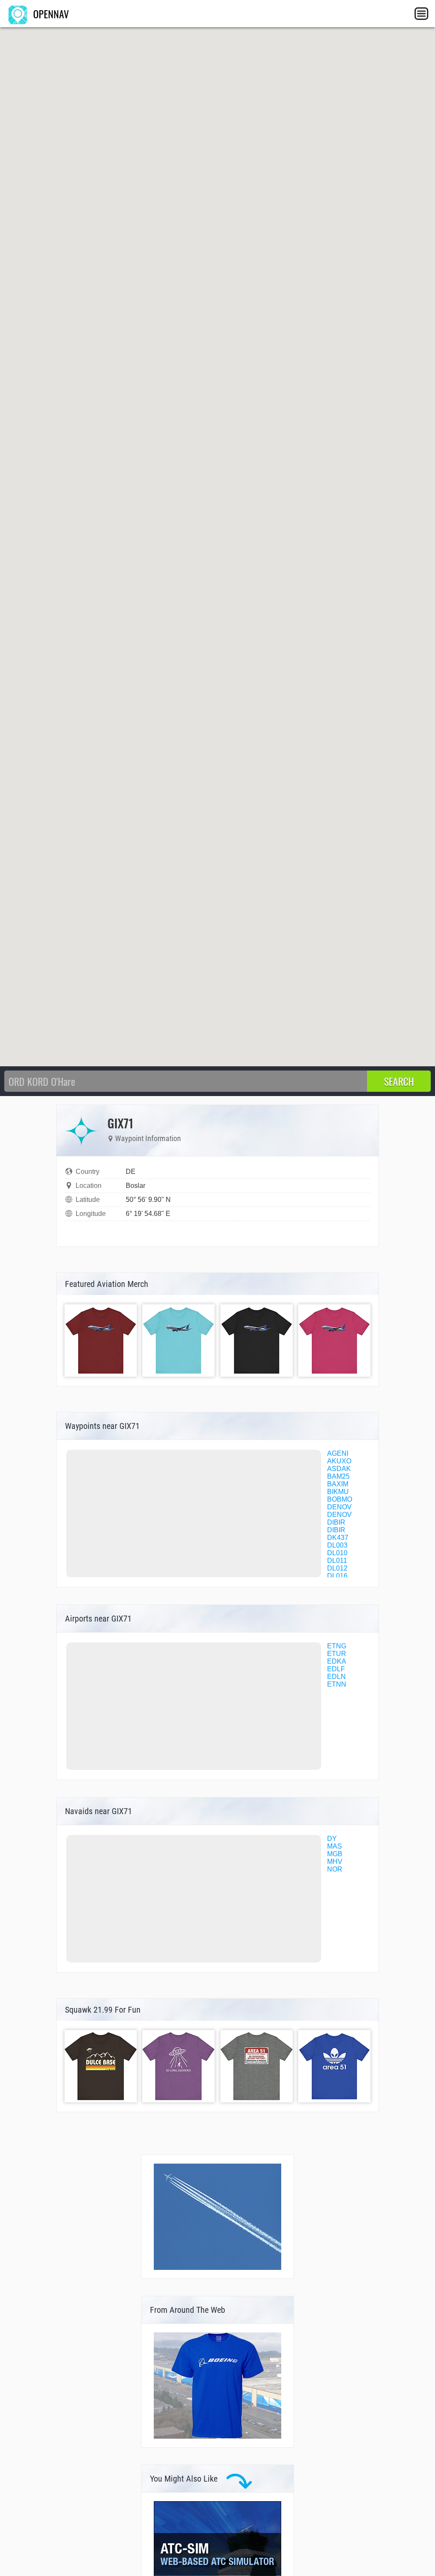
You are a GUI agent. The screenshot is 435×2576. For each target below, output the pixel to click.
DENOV (339, 1507)
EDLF (336, 1669)
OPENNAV (50, 14)
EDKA (337, 1661)
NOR (335, 1869)
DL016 (337, 1576)
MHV (335, 1862)
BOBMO (340, 1499)
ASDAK (339, 1469)
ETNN (337, 1684)
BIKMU (338, 1492)
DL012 (337, 1568)
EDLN (336, 1677)
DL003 (337, 1545)
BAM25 (338, 1476)
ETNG (337, 1646)
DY (332, 1839)
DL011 (337, 1561)
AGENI (338, 1453)
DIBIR (336, 1522)
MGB (335, 1854)
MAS (335, 1846)
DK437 (338, 1538)
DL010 (337, 1553)
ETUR (337, 1654)
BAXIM (338, 1484)
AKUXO (339, 1461)
